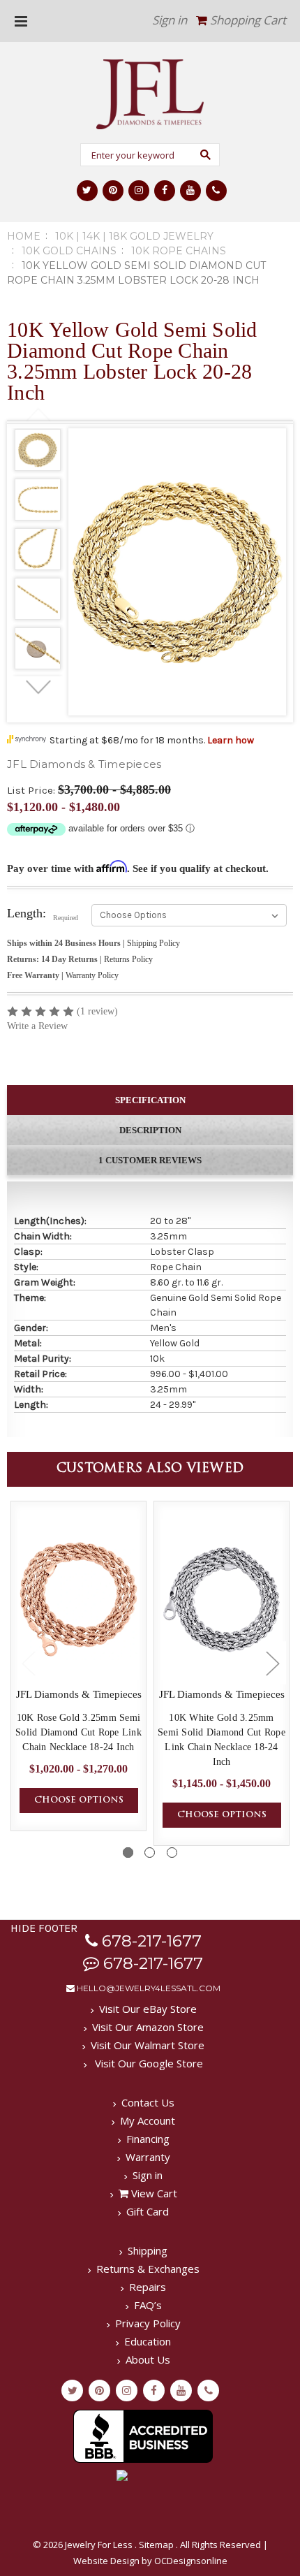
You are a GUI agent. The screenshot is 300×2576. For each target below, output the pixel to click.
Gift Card (148, 2211)
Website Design (106, 2561)
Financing (148, 2139)
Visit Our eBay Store (148, 2009)
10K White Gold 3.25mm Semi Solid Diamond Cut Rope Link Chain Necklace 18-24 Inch (222, 1740)
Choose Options (79, 1800)
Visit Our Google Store (148, 2063)
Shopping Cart (247, 20)
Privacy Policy (148, 2323)
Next (38, 687)
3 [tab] (172, 1853)
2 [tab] (150, 1853)
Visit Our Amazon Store (148, 2027)
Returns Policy (128, 959)
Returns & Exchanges (148, 2269)
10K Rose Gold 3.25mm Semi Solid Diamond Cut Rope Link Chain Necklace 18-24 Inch (78, 1732)
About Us (148, 2359)
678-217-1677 (150, 1941)
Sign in (170, 20)
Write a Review (37, 1026)
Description (150, 1130)
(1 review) (97, 1011)
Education (148, 2341)
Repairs (148, 2287)
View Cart (153, 2193)
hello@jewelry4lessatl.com (148, 1988)
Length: (43, 914)
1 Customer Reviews (150, 1160)
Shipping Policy (153, 943)
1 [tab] (128, 1853)
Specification (150, 1100)
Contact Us (148, 2102)
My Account (148, 2120)
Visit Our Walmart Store (148, 2045)
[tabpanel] (38, 452)
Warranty (148, 2157)
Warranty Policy (92, 975)
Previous (38, 415)
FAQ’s (148, 2305)
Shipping (148, 2250)
